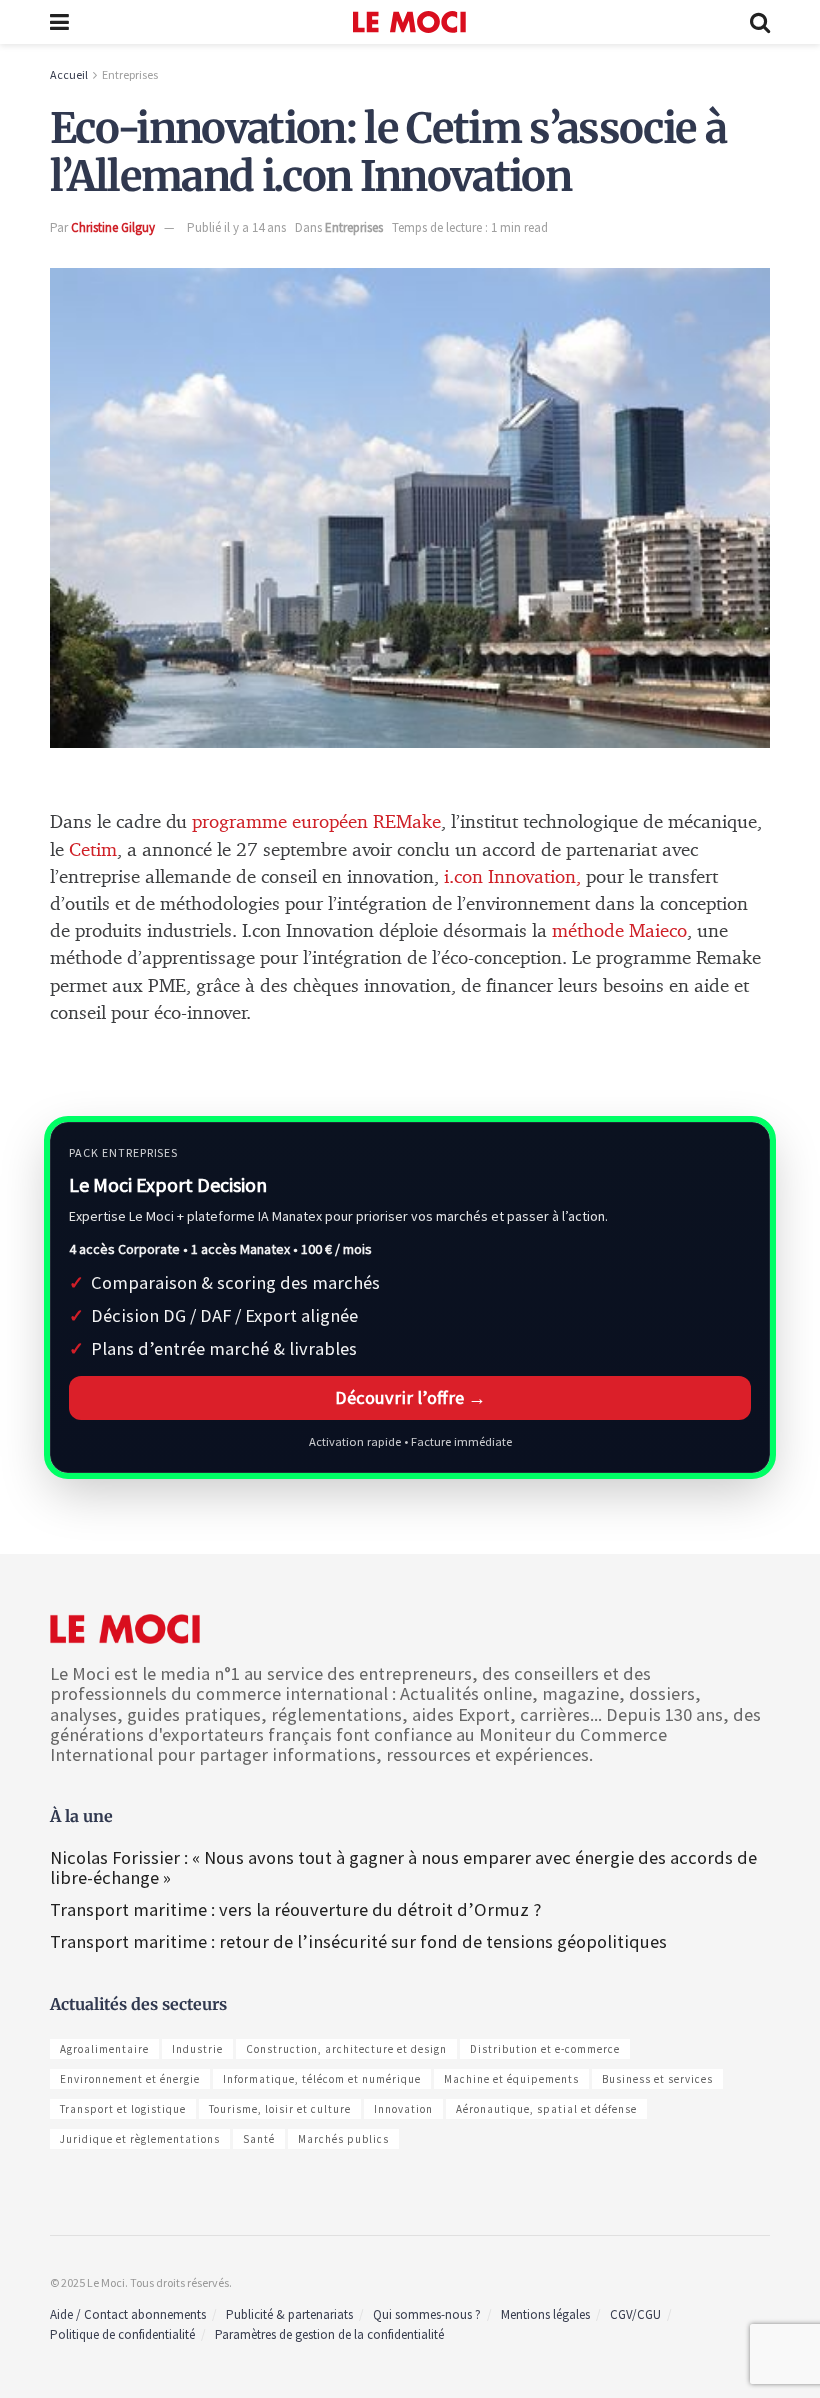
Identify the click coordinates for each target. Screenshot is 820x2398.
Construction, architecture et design (346, 2049)
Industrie (197, 2049)
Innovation (403, 2109)
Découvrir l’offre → (410, 1397)
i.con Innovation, (515, 877)
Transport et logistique (123, 2109)
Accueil (69, 74)
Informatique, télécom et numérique (322, 2079)
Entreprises (130, 74)
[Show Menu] (59, 22)
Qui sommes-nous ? (427, 2314)
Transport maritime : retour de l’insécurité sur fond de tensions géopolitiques (360, 1941)
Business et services (657, 2079)
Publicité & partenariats (289, 2314)
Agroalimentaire (104, 2049)
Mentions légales (545, 2314)
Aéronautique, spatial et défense (546, 2109)
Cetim (93, 850)
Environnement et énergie (130, 2079)
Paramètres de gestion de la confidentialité (329, 2334)
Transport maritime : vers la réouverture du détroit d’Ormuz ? (295, 1909)
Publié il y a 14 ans (236, 227)
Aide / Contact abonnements (128, 2314)
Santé (259, 2139)
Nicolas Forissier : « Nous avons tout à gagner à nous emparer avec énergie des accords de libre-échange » (403, 1867)
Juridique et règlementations (140, 2139)
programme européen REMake (316, 822)
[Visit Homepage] (409, 22)
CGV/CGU (635, 2314)
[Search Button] (760, 22)
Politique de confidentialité (122, 2334)
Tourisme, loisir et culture (280, 2109)
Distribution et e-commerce (545, 2049)
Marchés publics (343, 2139)
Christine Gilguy (113, 227)
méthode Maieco (619, 931)
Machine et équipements (511, 2079)
